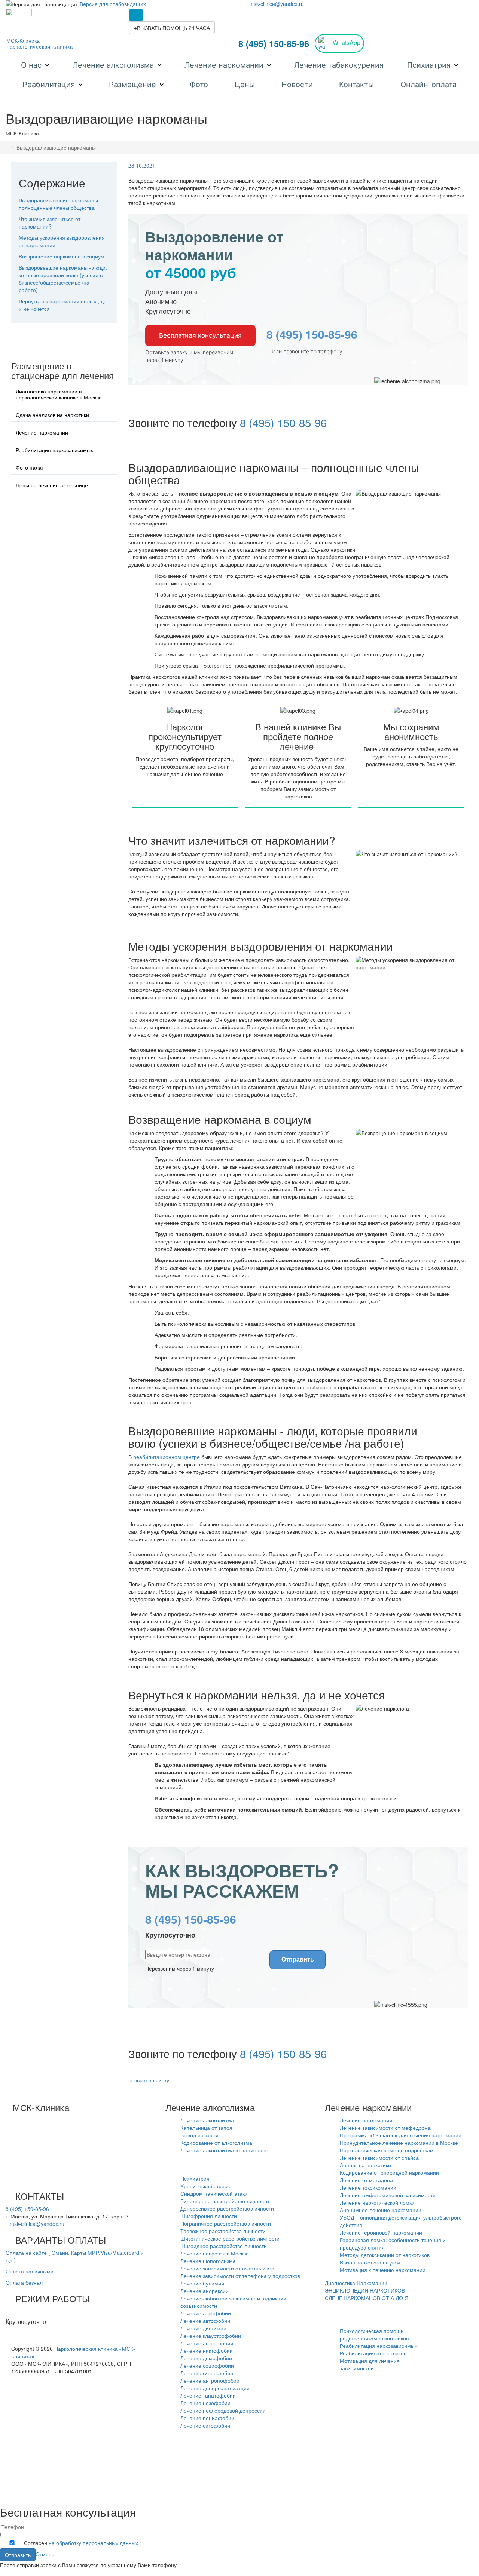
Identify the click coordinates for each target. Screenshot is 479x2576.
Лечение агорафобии (207, 2343)
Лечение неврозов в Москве (215, 2253)
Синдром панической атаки (214, 2193)
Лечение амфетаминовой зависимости (388, 2195)
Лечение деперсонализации (215, 2388)
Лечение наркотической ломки (377, 2202)
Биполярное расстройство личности (225, 2201)
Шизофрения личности (209, 2216)
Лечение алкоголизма (208, 2120)
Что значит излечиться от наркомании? (50, 223)
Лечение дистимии (203, 2328)
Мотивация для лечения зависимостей (370, 2364)
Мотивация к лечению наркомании (383, 2270)
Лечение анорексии (205, 2291)
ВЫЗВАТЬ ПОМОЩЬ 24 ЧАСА (172, 28)
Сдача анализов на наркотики (52, 415)
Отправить (298, 1959)
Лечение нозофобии (205, 2403)
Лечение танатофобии (208, 2395)
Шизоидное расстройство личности (224, 2246)
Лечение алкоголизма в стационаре (224, 2150)
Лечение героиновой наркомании (381, 2232)
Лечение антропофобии (210, 2380)
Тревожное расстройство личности (223, 2231)
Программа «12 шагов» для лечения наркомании (401, 2135)
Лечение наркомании (42, 432)
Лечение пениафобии (207, 2418)
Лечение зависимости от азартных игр (227, 2268)
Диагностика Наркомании (356, 2283)
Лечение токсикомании (368, 2187)
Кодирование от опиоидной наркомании (389, 2172)
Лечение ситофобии (205, 2425)
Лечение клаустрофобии (211, 2336)
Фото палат (30, 467)
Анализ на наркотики (365, 2165)
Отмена (45, 2554)
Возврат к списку (149, 2080)
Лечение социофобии (207, 2365)
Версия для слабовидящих (113, 4)
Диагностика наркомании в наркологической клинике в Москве (59, 394)
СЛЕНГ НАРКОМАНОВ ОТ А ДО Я (367, 2298)
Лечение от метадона (366, 2180)
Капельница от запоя (206, 2128)
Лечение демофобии (206, 2358)
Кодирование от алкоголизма (216, 2143)
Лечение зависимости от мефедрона (385, 2128)
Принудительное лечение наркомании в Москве (399, 2143)
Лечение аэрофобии (206, 2313)
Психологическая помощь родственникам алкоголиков (374, 2334)
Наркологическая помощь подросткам (387, 2150)
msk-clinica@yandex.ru (277, 4)
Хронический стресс (205, 2186)
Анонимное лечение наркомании (381, 2210)
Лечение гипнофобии (207, 2373)
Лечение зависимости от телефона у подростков (240, 2276)
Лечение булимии (202, 2283)
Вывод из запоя (199, 2135)
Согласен (81, 2543)
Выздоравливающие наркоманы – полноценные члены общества (61, 204)
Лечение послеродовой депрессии (223, 2410)
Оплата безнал (24, 2282)
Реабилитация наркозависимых (54, 450)
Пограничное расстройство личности (226, 2223)
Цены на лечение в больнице (52, 485)
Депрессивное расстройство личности (227, 2208)
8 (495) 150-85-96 (274, 43)
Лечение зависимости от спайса (379, 2158)
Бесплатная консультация (200, 335)
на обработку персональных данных (93, 2543)
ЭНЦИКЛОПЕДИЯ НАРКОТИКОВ (365, 2290)
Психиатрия (195, 2178)
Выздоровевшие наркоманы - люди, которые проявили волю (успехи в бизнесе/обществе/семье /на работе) (63, 279)
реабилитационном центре (167, 1457)
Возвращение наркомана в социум (62, 256)
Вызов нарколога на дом (370, 2262)
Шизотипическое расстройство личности (230, 2238)
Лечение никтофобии (207, 2350)
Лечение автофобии (205, 2321)
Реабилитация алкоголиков (373, 2353)
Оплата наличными (30, 2271)
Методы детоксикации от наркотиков (385, 2255)
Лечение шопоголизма (208, 2261)
